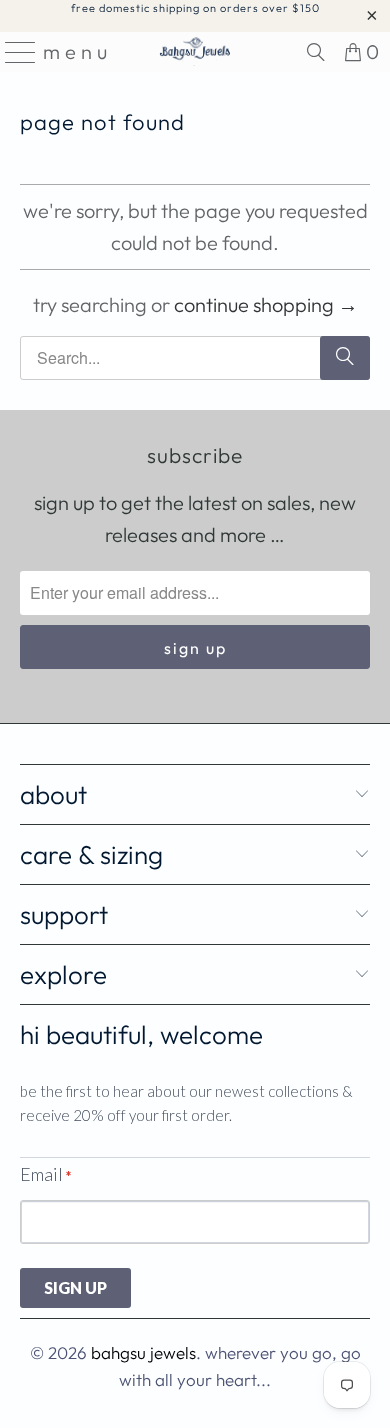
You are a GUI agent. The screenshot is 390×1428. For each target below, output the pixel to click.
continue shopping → (266, 304)
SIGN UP (75, 1287)
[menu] (14, 52)
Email (45, 1174)
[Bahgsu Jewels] (195, 52)
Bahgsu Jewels (143, 1352)
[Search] (316, 52)
